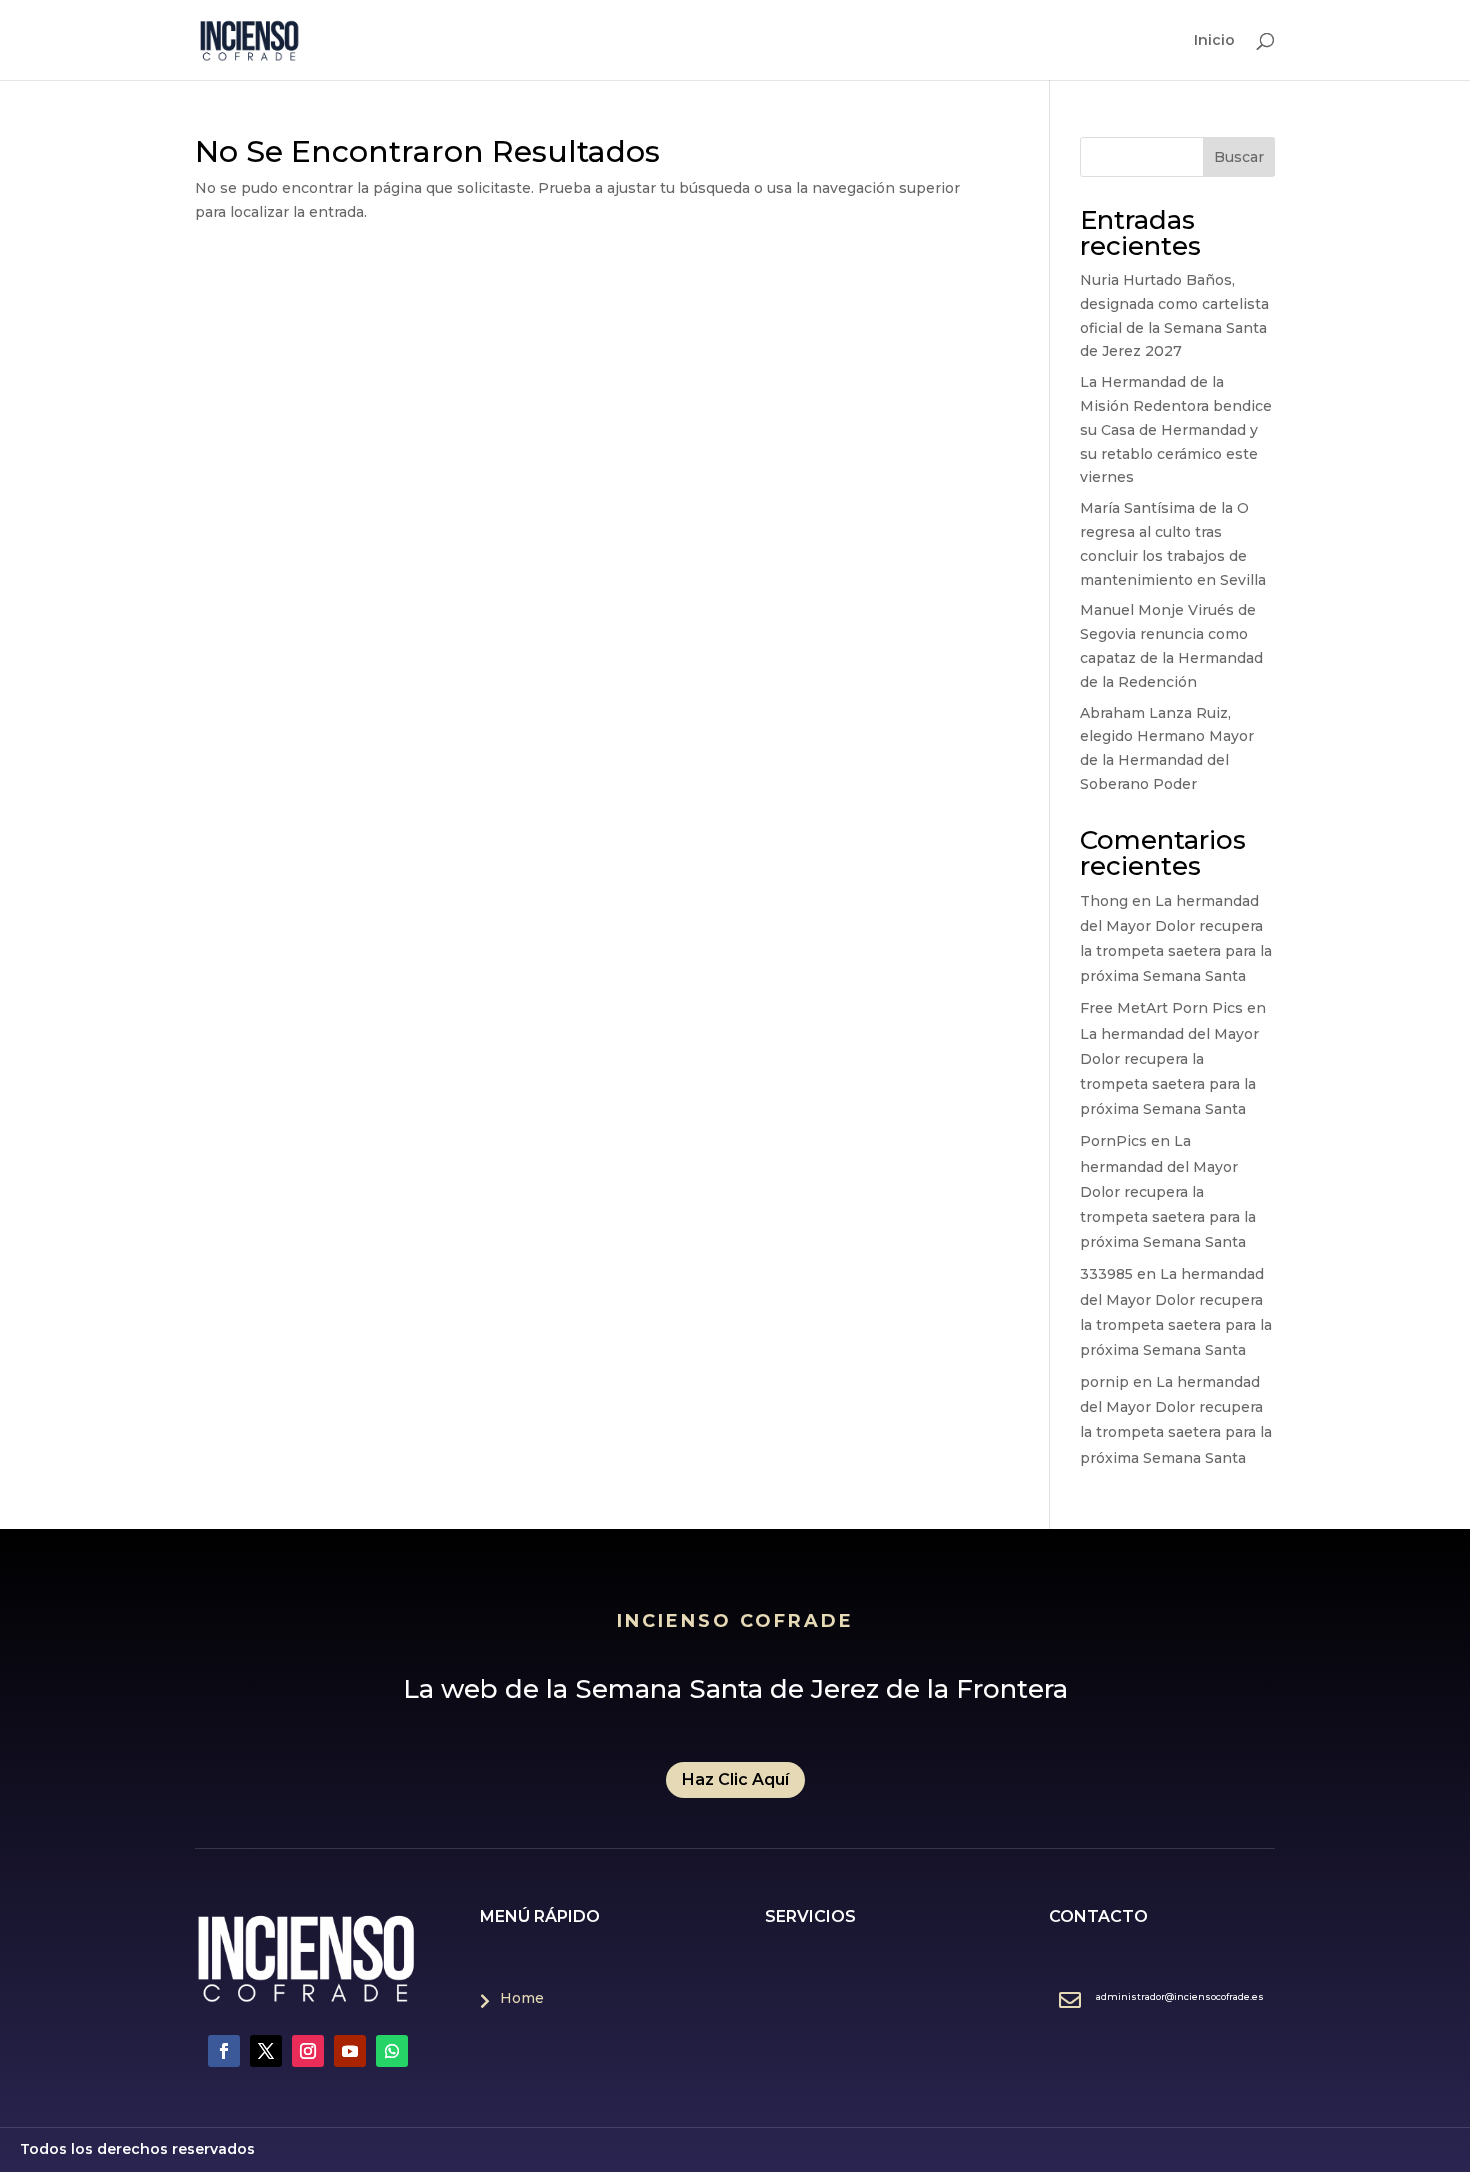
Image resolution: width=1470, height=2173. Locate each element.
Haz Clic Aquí (735, 1779)
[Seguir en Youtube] (350, 2051)
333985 (1106, 1274)
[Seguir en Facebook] (224, 2051)
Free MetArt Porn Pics (1161, 1008)
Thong (1104, 901)
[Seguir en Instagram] (308, 2051)
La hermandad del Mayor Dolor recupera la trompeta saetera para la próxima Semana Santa (1168, 1191)
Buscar (1239, 157)
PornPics (1113, 1141)
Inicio (1214, 41)
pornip (1104, 1382)
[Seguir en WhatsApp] (392, 2051)
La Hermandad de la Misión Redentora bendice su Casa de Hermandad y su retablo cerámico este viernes (1176, 429)
